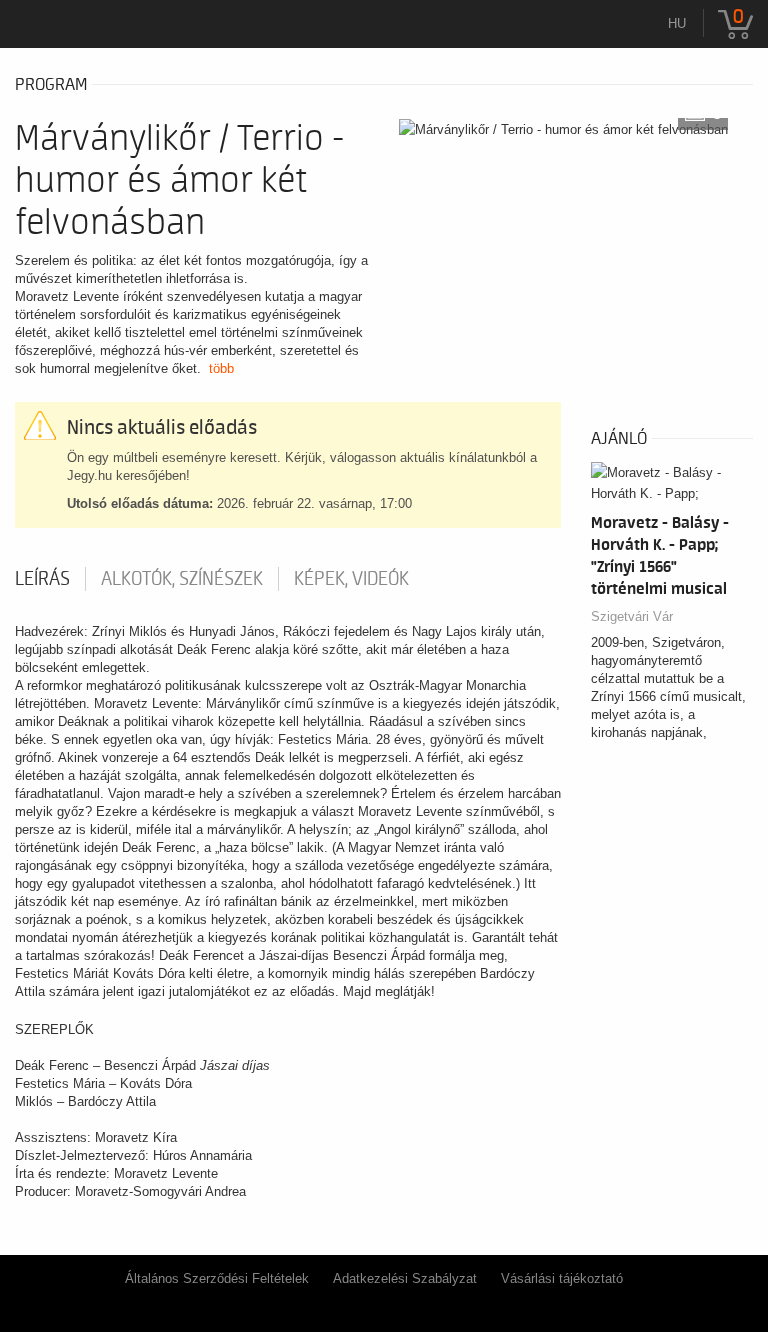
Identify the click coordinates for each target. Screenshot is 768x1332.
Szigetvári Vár (632, 616)
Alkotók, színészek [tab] (182, 579)
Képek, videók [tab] (351, 579)
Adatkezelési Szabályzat (405, 1278)
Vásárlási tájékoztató (562, 1278)
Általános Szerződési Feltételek (217, 1278)
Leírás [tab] (42, 579)
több (221, 368)
